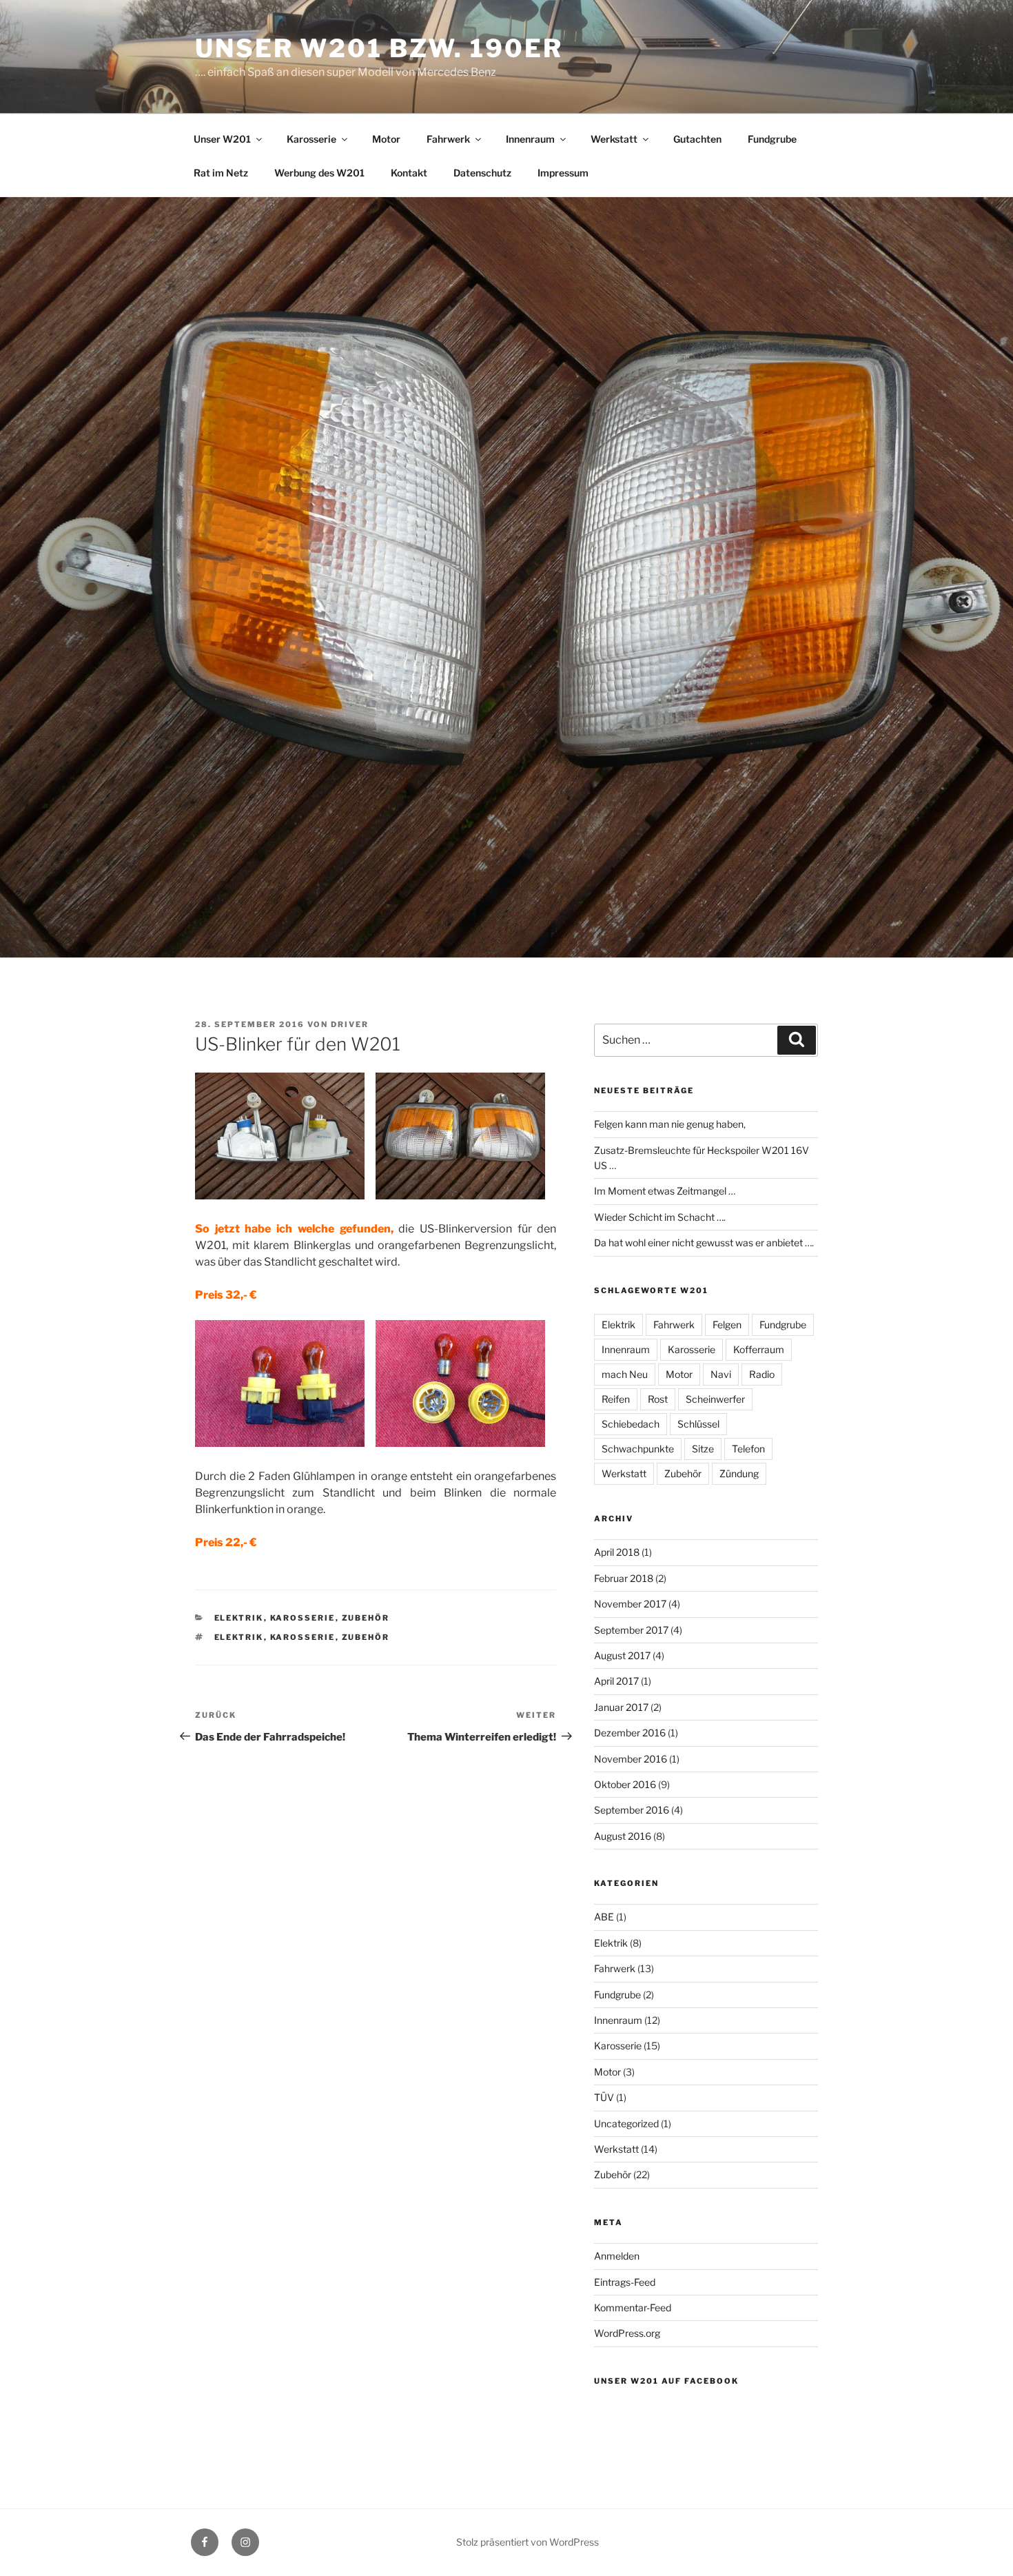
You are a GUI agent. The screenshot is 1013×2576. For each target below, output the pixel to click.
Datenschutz (482, 173)
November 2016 (631, 1759)
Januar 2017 (621, 1707)
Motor (386, 139)
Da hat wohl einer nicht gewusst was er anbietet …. (704, 1243)
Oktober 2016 (625, 1784)
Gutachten (697, 139)
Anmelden (617, 2256)
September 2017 (631, 1630)
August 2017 (622, 1655)
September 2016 (632, 1810)
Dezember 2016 (630, 1733)
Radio (762, 1374)
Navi (721, 1374)
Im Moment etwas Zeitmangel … (665, 1191)
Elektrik (239, 1618)
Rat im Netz (221, 173)
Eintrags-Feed (625, 2282)
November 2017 (630, 1604)
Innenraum (530, 139)
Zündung (739, 1473)
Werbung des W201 (319, 173)
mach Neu (625, 1374)
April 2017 (616, 1681)
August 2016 (623, 1836)
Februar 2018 (624, 1578)
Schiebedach (631, 1424)
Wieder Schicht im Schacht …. (660, 1217)
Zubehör (366, 1618)
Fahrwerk (448, 139)
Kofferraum (759, 1349)
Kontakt (409, 173)
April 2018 (617, 1552)
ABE (604, 1917)
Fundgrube (772, 139)
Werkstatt (614, 139)
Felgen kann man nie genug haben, (670, 1124)
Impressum (563, 173)
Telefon (748, 1449)
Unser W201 (222, 139)
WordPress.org (627, 2333)
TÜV (604, 2097)
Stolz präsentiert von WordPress (528, 2542)
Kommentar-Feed (633, 2308)
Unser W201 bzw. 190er (379, 48)
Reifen (616, 1399)
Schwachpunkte (638, 1449)
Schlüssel (698, 1424)
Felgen (727, 1325)
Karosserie (311, 139)
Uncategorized (626, 2123)
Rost (658, 1399)
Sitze (703, 1449)
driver (350, 1024)
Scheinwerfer (715, 1399)
